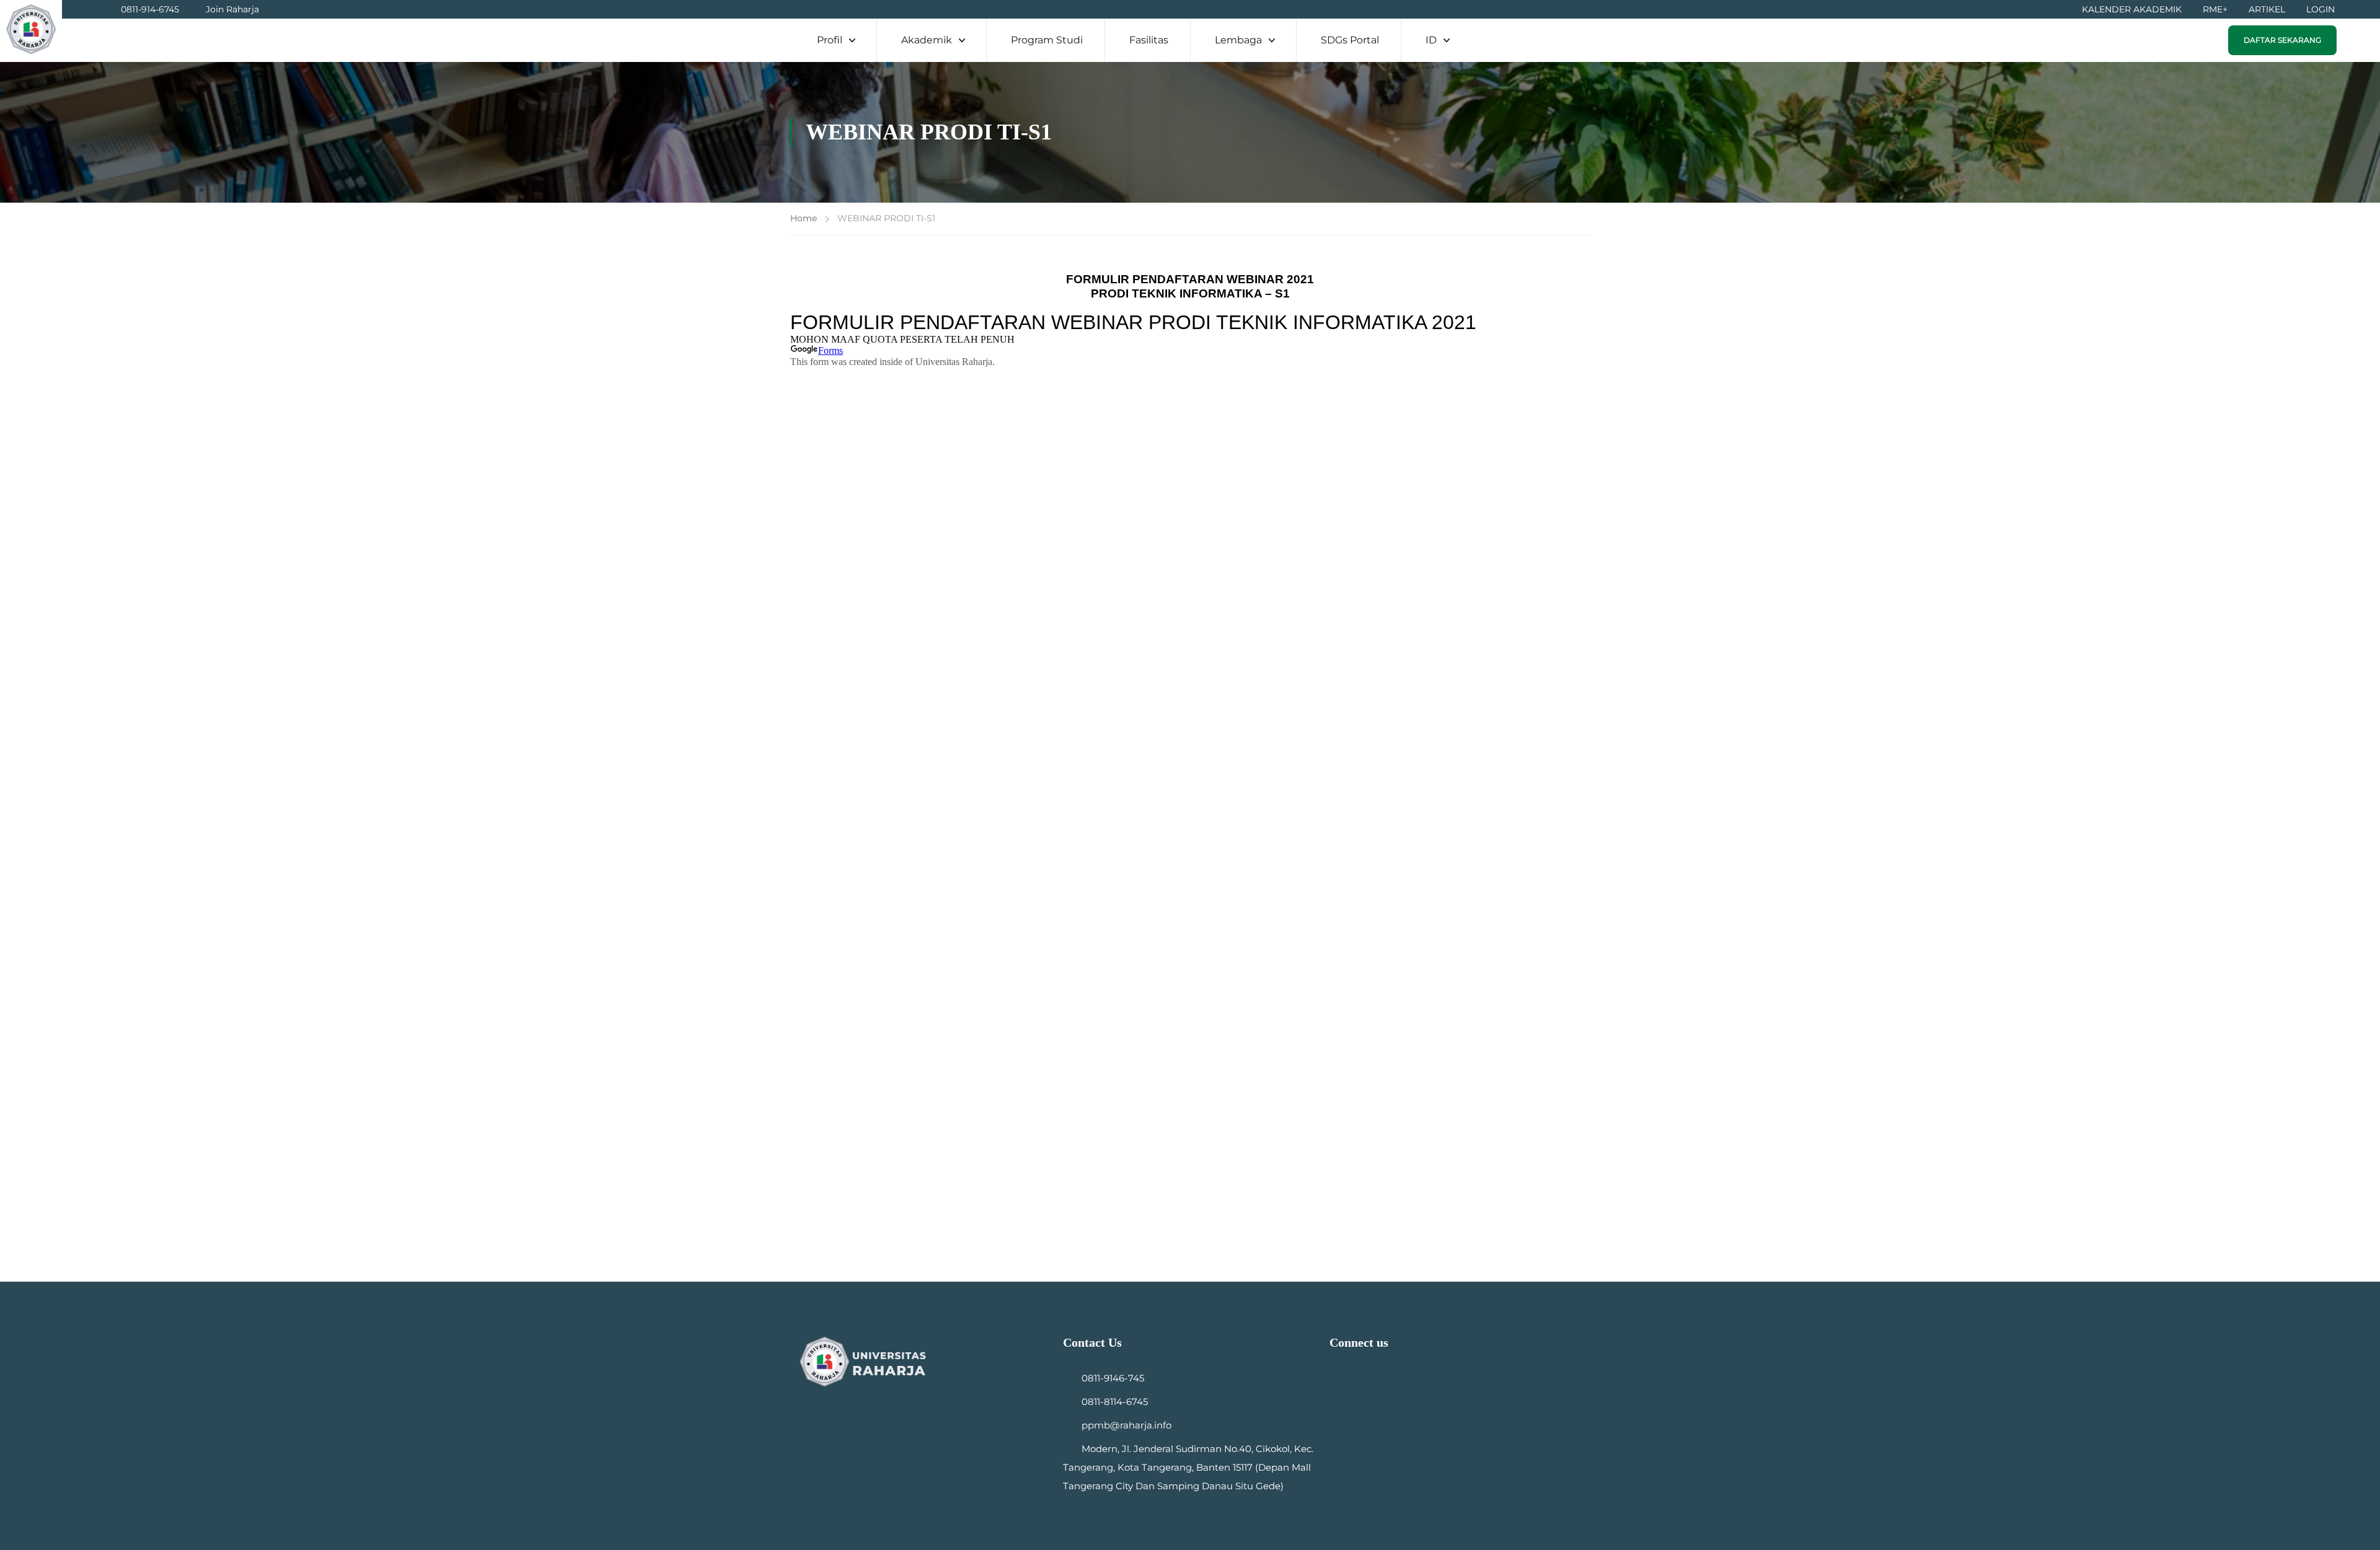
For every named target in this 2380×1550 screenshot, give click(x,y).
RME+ (2215, 9)
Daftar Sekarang (2282, 40)
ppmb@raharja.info (1126, 1425)
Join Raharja (232, 9)
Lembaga (1238, 40)
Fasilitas (1149, 40)
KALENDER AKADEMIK (2132, 9)
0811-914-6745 (150, 9)
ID (1431, 40)
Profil (830, 40)
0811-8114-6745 (1115, 1402)
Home (804, 218)
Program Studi (1047, 40)
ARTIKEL (2267, 9)
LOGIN (2320, 9)
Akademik (927, 40)
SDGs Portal (1350, 40)
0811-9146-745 (1113, 1378)
